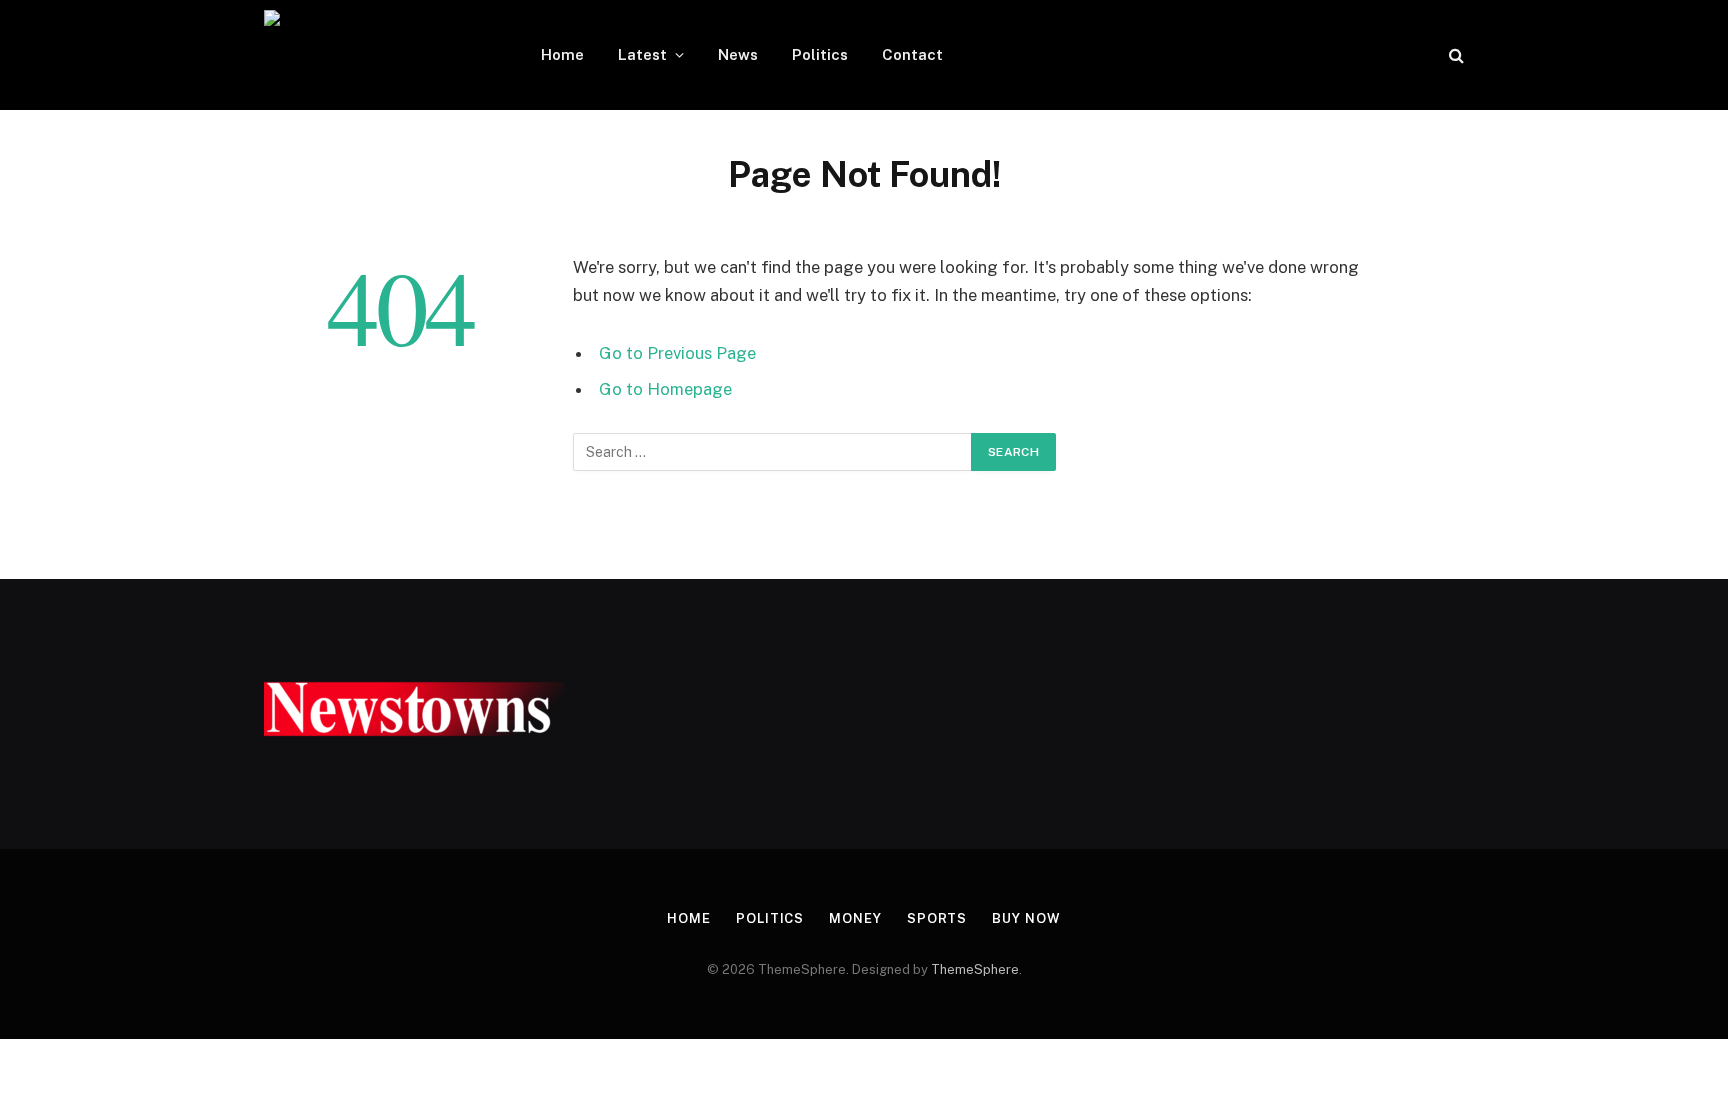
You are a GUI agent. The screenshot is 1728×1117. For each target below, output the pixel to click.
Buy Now (1026, 918)
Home (562, 54)
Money (855, 918)
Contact (912, 54)
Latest (642, 54)
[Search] (1454, 55)
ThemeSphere (975, 969)
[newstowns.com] (376, 55)
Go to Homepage (665, 389)
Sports (937, 918)
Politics (820, 54)
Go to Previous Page (677, 353)
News (738, 54)
